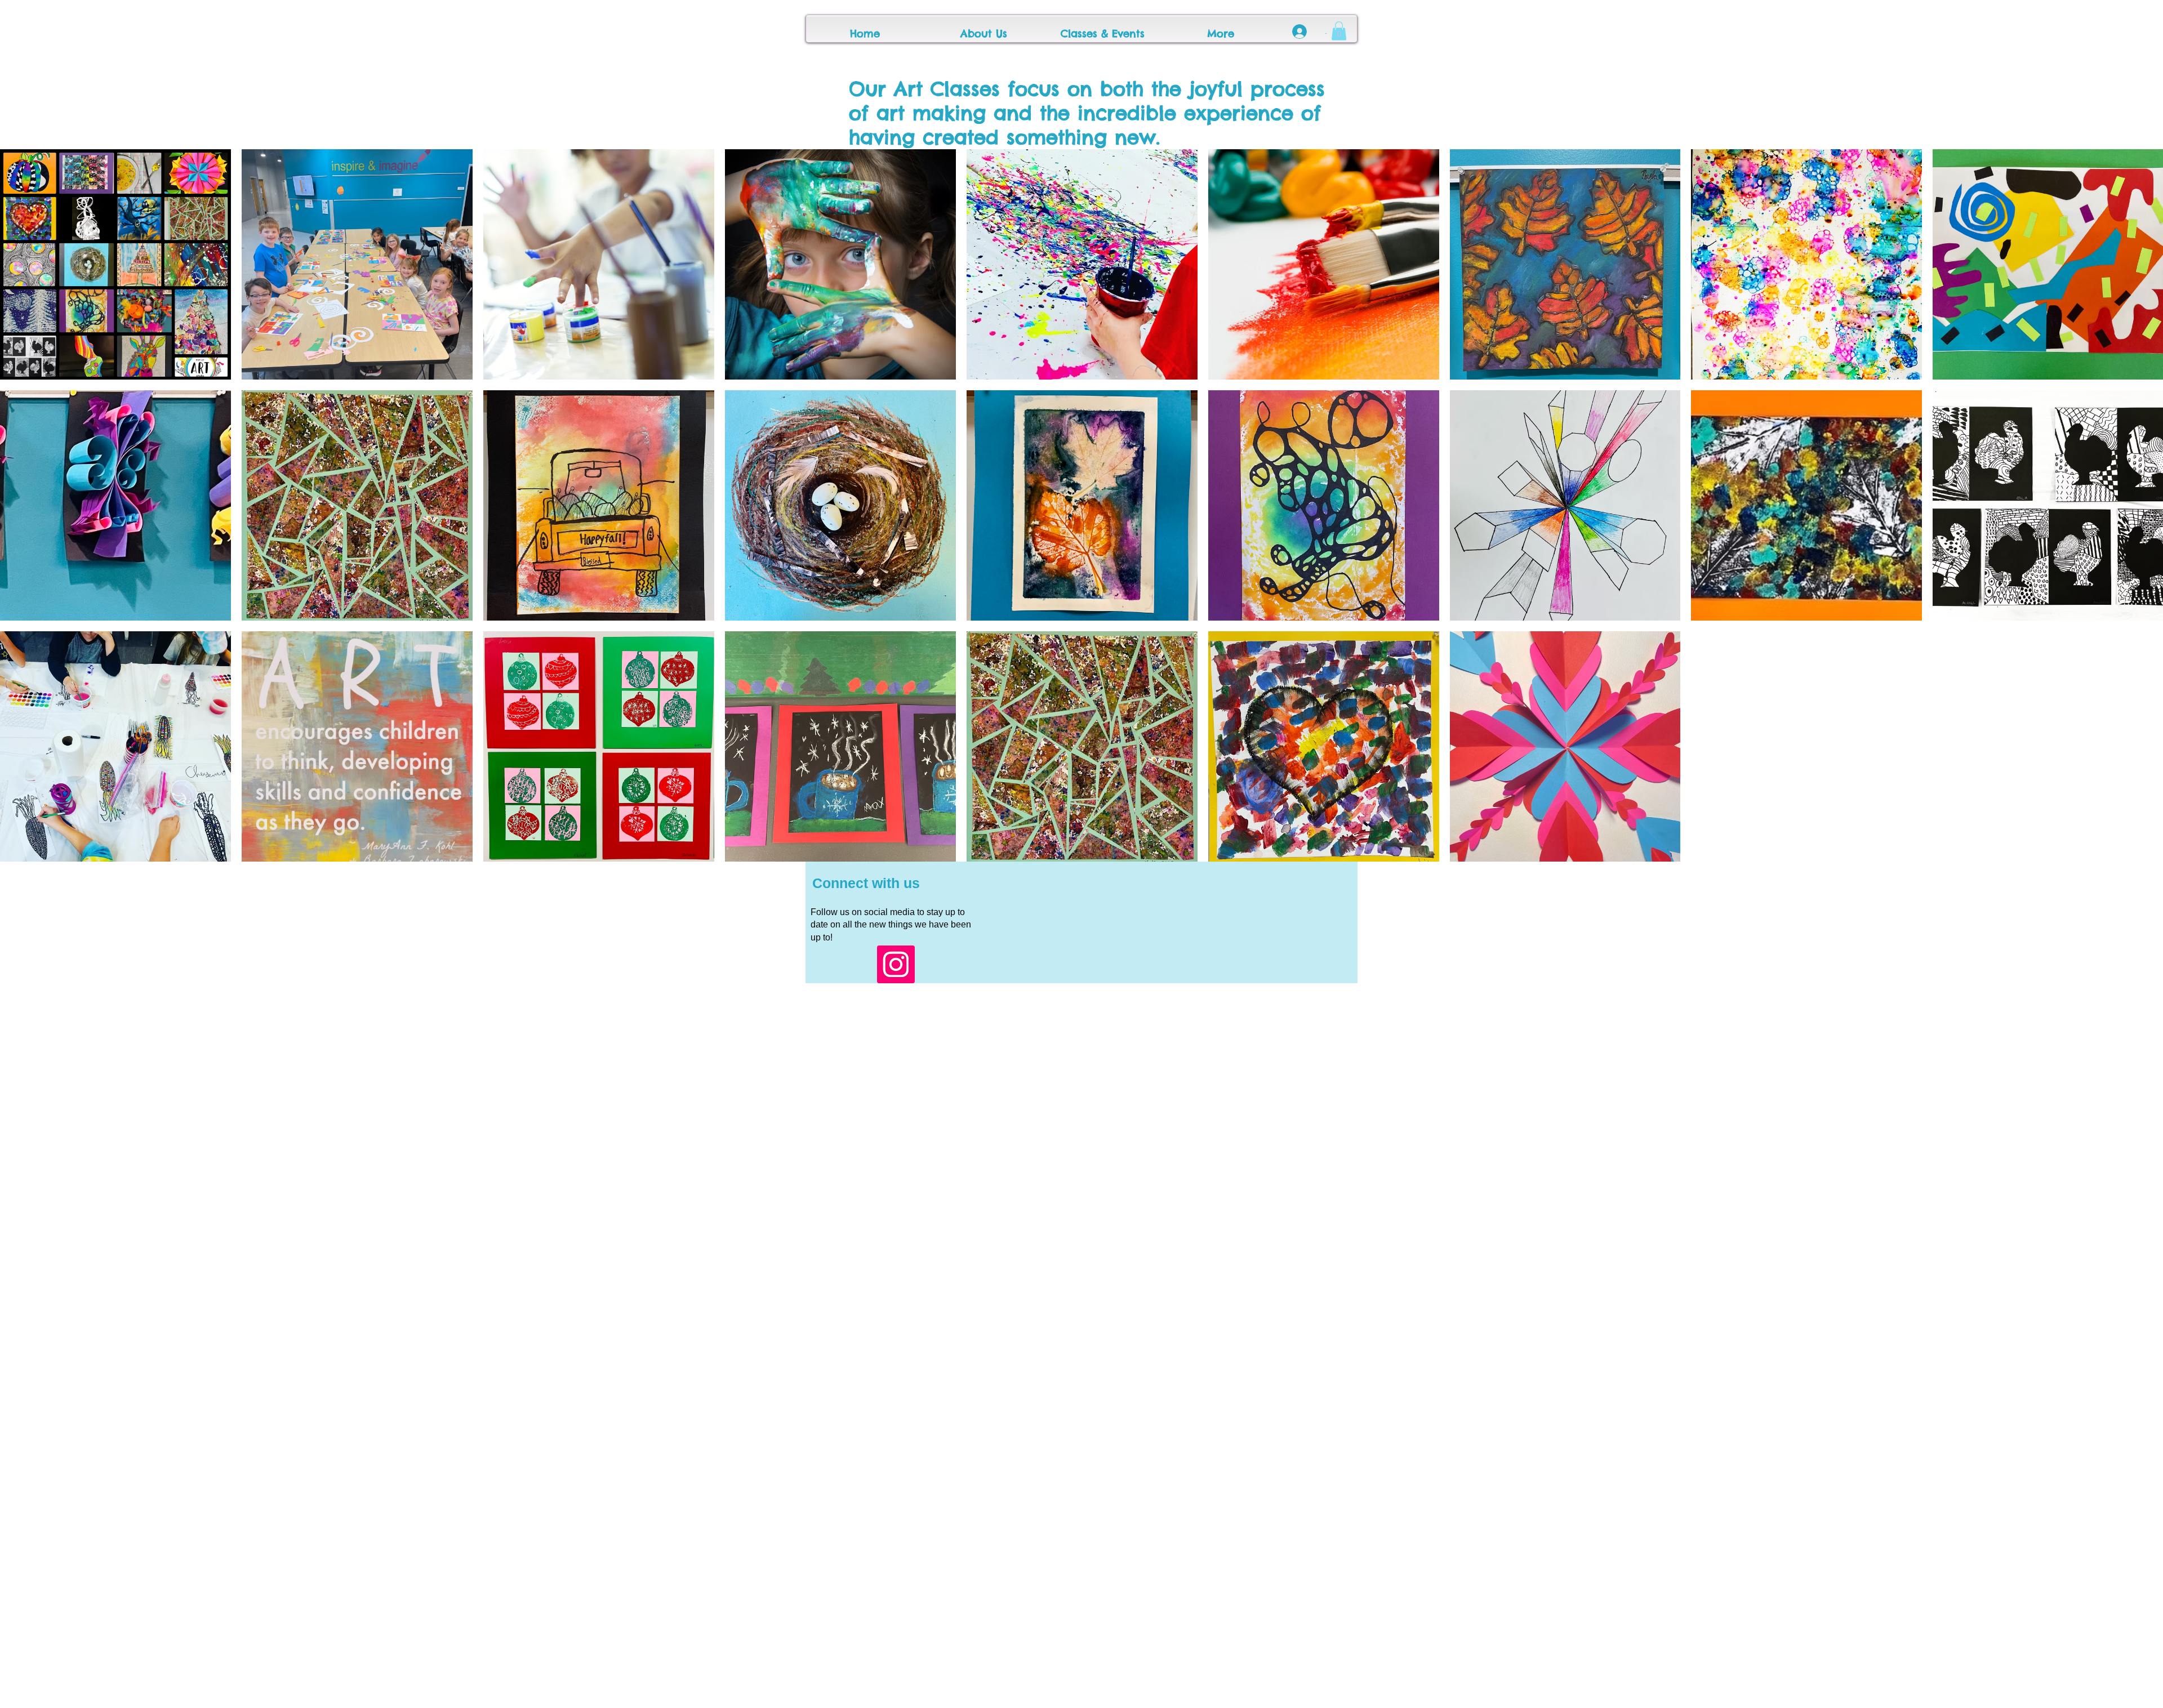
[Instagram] (896, 964)
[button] (1339, 31)
